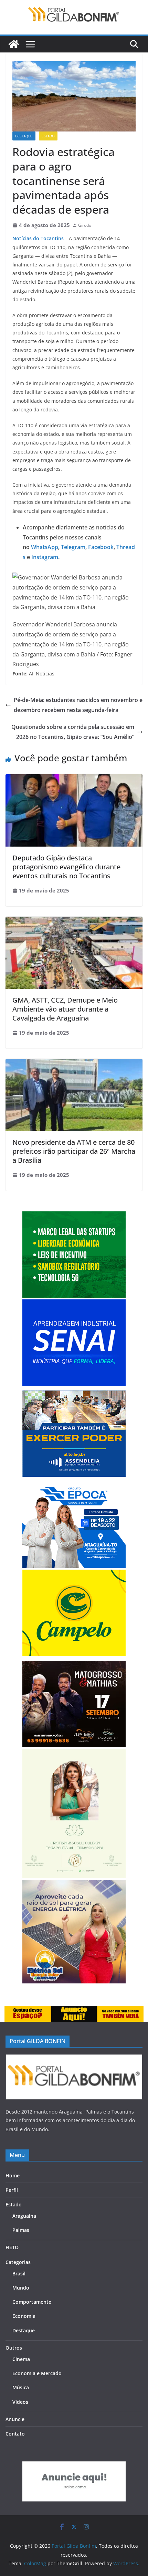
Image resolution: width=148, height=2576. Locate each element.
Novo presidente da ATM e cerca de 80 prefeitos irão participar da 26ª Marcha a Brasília (74, 1151)
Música (21, 2387)
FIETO (12, 2247)
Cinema (21, 2359)
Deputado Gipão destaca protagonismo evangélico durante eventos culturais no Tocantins (66, 867)
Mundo (21, 2288)
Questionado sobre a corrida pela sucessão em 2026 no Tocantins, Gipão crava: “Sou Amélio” (73, 732)
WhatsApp (45, 547)
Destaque (24, 136)
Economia (24, 2316)
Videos (20, 2402)
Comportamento (32, 2302)
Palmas (21, 2230)
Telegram (72, 547)
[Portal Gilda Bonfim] (14, 44)
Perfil (12, 2190)
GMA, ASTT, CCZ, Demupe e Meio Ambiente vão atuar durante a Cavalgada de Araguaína (65, 1009)
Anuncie (15, 2419)
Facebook (100, 547)
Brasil (19, 2273)
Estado (48, 136)
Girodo (85, 225)
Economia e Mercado (37, 2373)
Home (13, 2175)
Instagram (44, 557)
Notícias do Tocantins (38, 238)
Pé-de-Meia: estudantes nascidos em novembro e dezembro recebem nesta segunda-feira (78, 705)
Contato (15, 2434)
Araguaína (24, 2216)
